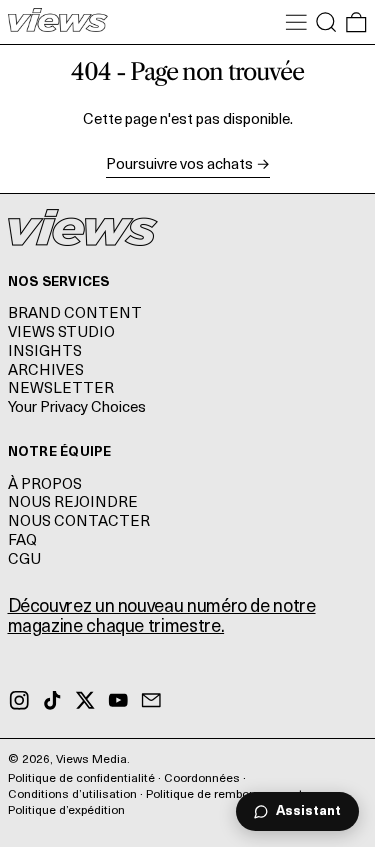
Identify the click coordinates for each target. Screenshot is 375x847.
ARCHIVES (46, 371)
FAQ (22, 541)
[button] (326, 22)
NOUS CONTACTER (79, 522)
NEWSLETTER (61, 389)
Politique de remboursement (224, 795)
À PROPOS (45, 485)
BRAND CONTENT (75, 314)
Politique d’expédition (66, 811)
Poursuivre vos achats (179, 165)
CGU (24, 560)
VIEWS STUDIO (61, 333)
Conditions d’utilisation (72, 795)
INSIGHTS (45, 352)
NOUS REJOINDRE (73, 503)
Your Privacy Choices (77, 408)
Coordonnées (202, 779)
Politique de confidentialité (81, 779)
